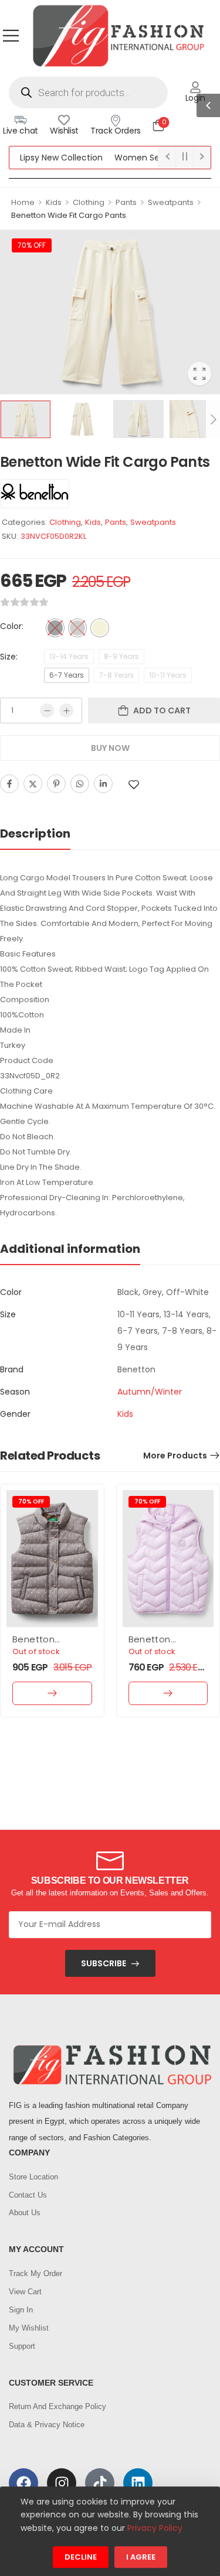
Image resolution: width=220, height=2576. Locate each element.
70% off (32, 245)
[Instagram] (62, 2483)
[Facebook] (9, 784)
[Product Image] (110, 312)
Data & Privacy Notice (47, 2425)
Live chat (21, 131)
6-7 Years (67, 675)
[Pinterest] (56, 784)
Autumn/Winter (150, 1392)
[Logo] (118, 35)
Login (195, 98)
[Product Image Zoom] (199, 374)
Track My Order (35, 2273)
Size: (9, 657)
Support (22, 2346)
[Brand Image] (35, 494)
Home (23, 202)
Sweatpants (171, 202)
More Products (175, 1456)
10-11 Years (168, 675)
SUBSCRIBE (104, 1963)
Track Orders (116, 131)
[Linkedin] (103, 784)
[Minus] (47, 710)
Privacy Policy (155, 2528)
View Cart (25, 2292)
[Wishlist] (64, 120)
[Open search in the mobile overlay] (88, 93)
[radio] (55, 628)
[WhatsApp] (80, 784)
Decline (81, 2558)
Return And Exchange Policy (57, 2406)
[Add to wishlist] (134, 785)
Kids (54, 202)
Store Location (33, 2177)
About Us (25, 2213)
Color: (12, 626)
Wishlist (64, 131)
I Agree (141, 2558)
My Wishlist (29, 2328)
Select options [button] (52, 1693)
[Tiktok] (100, 2483)
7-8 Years (116, 675)
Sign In (21, 2310)
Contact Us (28, 2195)
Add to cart (162, 710)
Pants (126, 202)
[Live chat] (21, 120)
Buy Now (110, 748)
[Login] (195, 87)
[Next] (213, 419)
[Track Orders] (116, 120)
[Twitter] (33, 784)
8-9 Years (121, 656)
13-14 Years (69, 656)
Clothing (89, 202)
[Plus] (66, 710)
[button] (11, 35)
